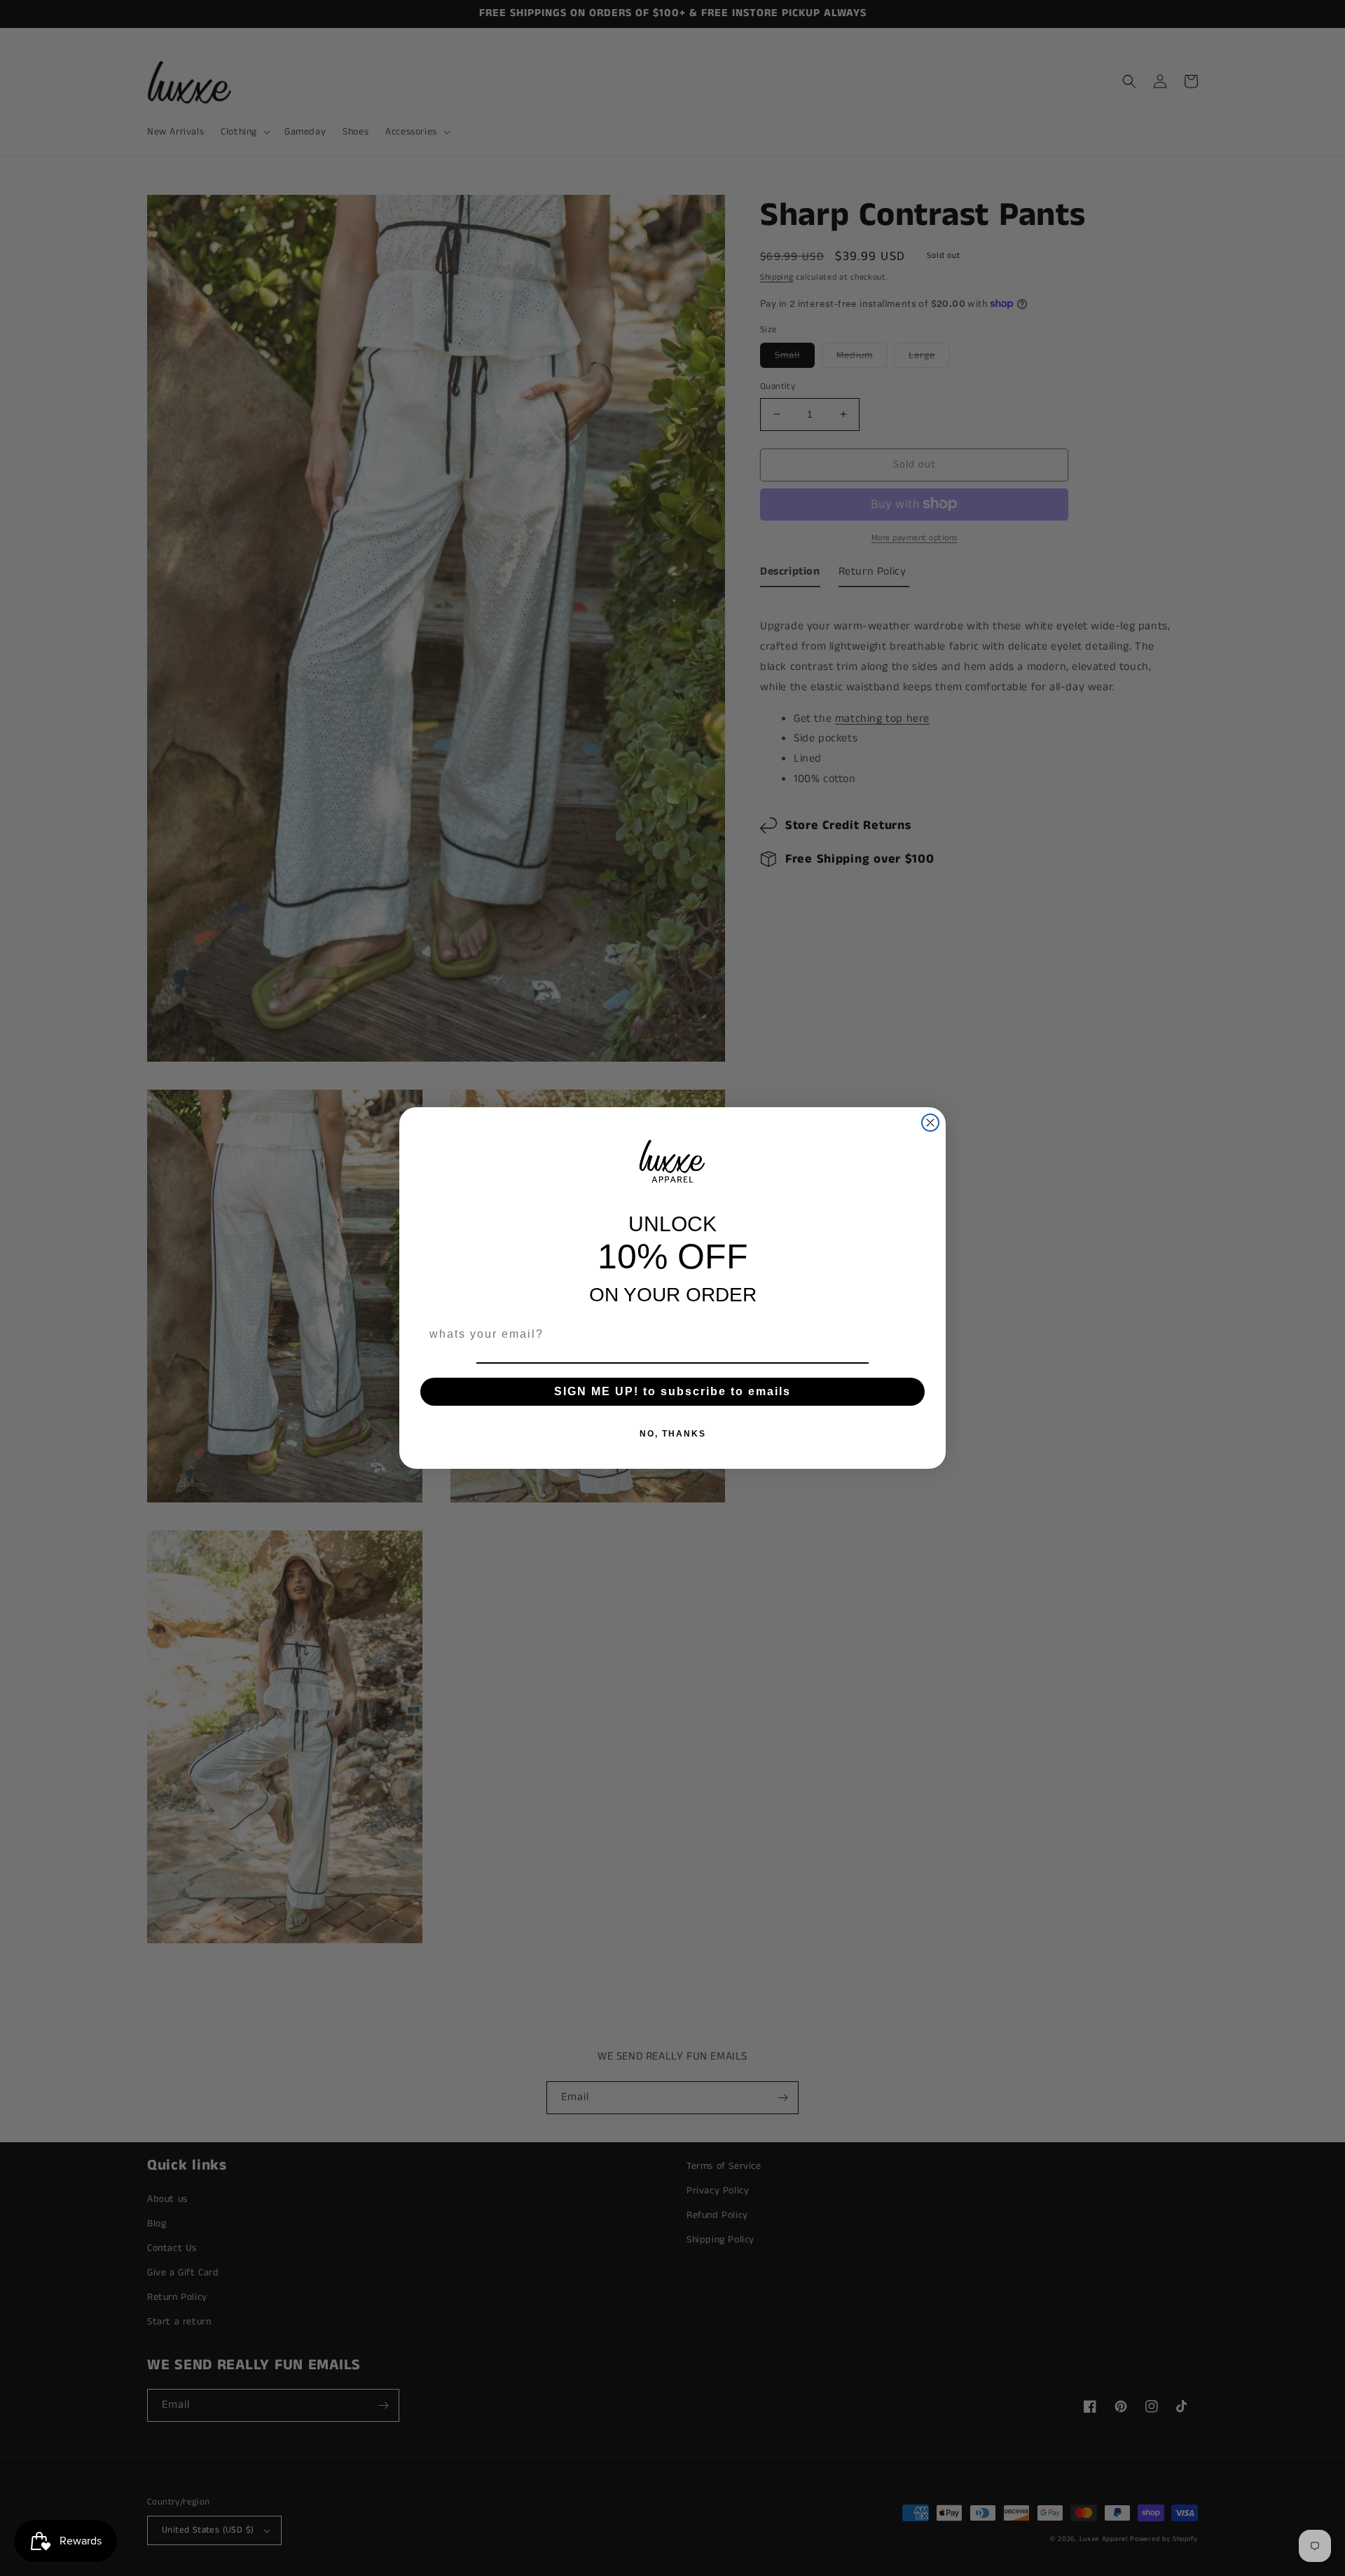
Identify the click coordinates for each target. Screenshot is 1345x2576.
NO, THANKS (673, 1434)
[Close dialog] (930, 1123)
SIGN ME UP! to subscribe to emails (672, 1391)
